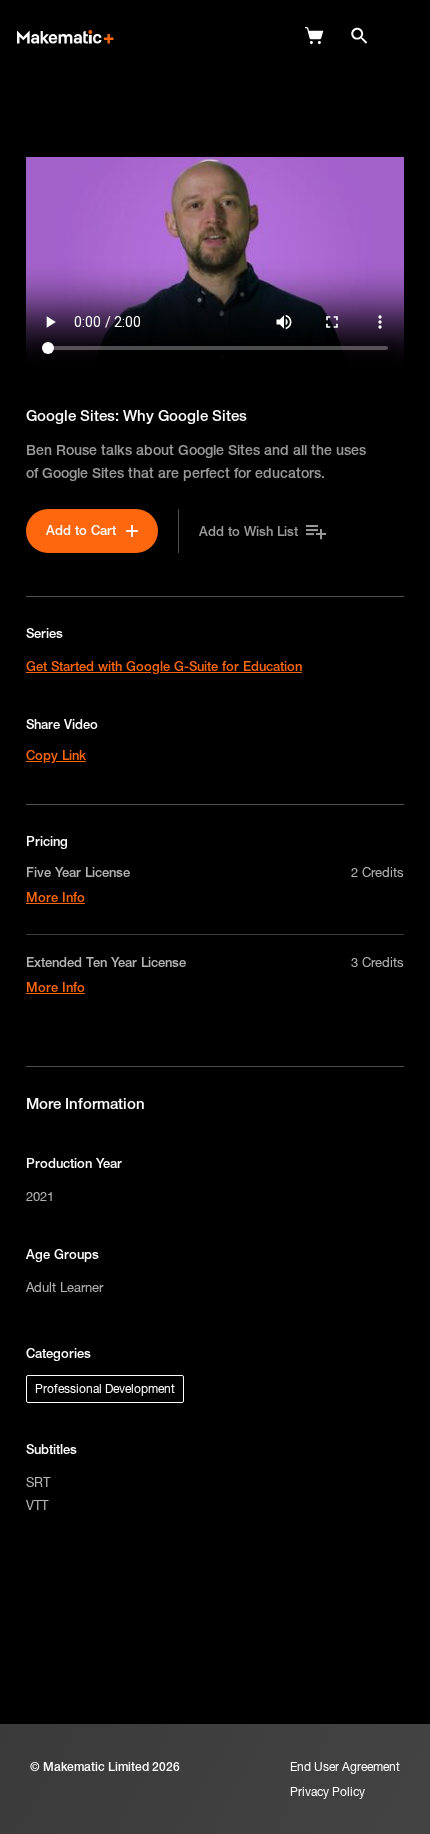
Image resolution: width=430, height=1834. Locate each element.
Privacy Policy (327, 1791)
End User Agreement (345, 1766)
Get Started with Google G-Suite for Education (164, 666)
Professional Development (105, 1388)
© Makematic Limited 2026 (105, 1766)
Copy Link (56, 755)
